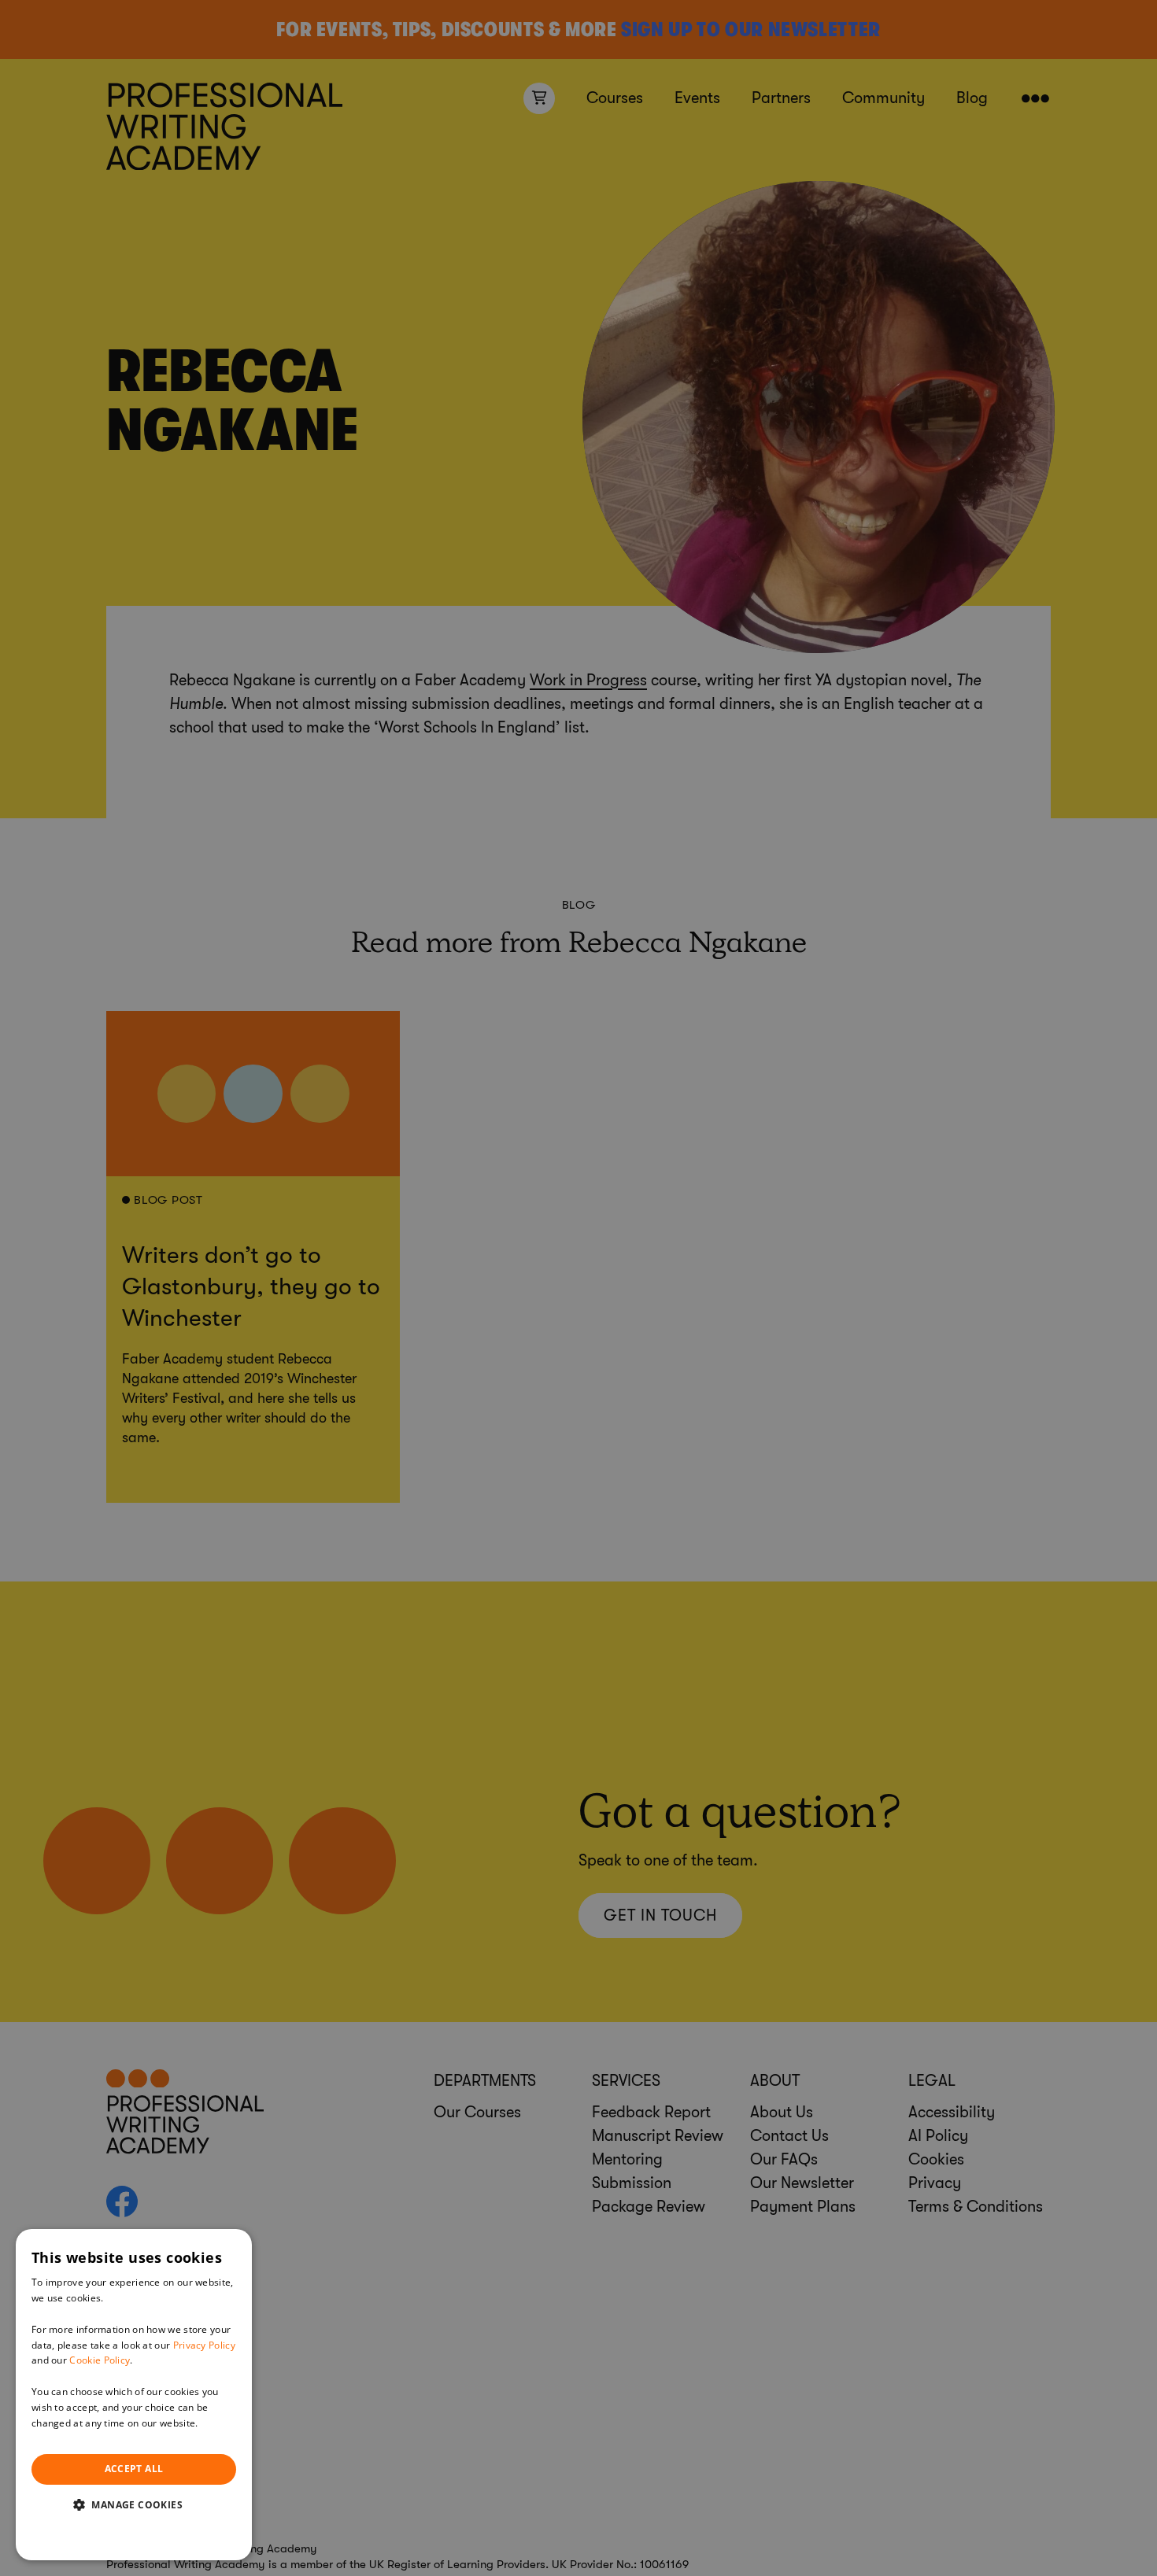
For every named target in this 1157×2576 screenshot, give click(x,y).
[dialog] (134, 2395)
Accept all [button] (134, 2469)
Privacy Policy (204, 2345)
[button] (134, 2504)
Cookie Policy (100, 2360)
